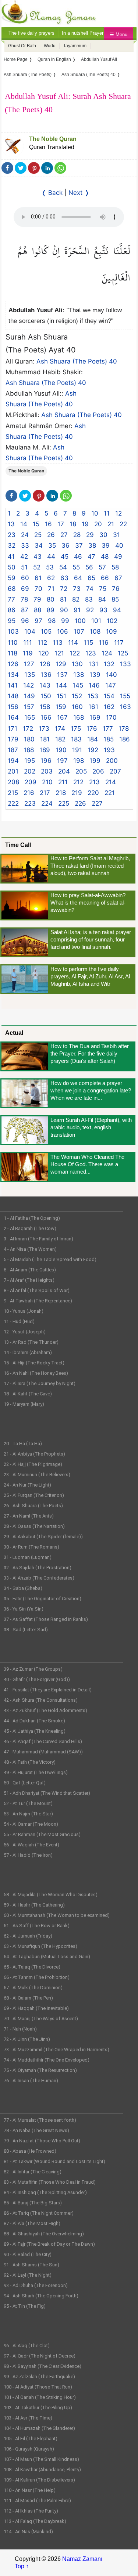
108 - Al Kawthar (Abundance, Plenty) (42, 2470)
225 (64, 803)
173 (44, 729)
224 (47, 803)
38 (92, 545)
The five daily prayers (31, 33)
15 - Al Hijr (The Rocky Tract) (34, 1363)
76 (116, 589)
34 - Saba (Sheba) (23, 1588)
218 (61, 793)
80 (51, 599)
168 (79, 717)
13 (11, 524)
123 (91, 653)
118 (13, 653)
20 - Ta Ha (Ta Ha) (23, 1444)
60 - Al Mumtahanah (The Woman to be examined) (57, 1915)
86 (12, 610)
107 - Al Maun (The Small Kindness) (41, 2459)
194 (13, 761)
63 (64, 578)
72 (64, 589)
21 (111, 524)
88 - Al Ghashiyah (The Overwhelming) (44, 2234)
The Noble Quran (53, 139)
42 (24, 557)
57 (102, 567)
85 (115, 599)
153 (93, 696)
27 (64, 535)
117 (119, 643)
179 (13, 739)
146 (94, 685)
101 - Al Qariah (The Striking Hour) (40, 2397)
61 (38, 578)
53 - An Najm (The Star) (28, 1814)
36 (66, 545)
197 (62, 761)
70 (38, 589)
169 (95, 717)
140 (112, 675)
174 (60, 729)
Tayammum (75, 46)
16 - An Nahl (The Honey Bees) (36, 1373)
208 (13, 782)
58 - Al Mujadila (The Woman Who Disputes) (51, 1895)
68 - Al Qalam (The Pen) (28, 1998)
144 (61, 685)
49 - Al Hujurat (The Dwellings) (36, 1772)
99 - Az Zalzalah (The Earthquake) (39, 2377)
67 (118, 578)
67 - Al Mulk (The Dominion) (33, 1988)
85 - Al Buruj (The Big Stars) (33, 2203)
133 (125, 664)
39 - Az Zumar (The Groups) (33, 1669)
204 (64, 771)
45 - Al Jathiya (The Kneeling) (35, 1731)
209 (31, 782)
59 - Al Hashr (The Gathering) (34, 1905)
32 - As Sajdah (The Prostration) (38, 1568)
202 (30, 771)
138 (79, 675)
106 (63, 631)
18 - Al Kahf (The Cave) (28, 1394)
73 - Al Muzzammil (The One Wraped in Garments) (56, 2050)
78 (24, 599)
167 (62, 717)
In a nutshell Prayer (83, 33)
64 (78, 578)
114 (73, 643)
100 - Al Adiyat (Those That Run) (38, 2387)
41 (11, 557)
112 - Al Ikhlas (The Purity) (31, 2511)
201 (13, 771)
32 (12, 545)
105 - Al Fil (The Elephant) (31, 2439)
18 (73, 524)
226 (80, 803)
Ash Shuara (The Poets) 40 (77, 361)
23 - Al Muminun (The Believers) (37, 1475)
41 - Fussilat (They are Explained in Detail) (48, 1690)
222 (13, 803)
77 (11, 599)
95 (12, 621)
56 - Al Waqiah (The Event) (31, 1845)
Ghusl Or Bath (22, 46)
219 (77, 793)
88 (38, 610)
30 (103, 535)
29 (90, 535)
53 (50, 567)
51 (24, 567)
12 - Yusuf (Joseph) (25, 1332)
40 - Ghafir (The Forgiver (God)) (37, 1679)
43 (38, 557)
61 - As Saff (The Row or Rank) (37, 1926)
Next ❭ (79, 193)
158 (45, 707)
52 (37, 567)
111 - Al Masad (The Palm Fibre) (37, 2501)
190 (61, 750)
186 (125, 739)
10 (95, 513)
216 (29, 793)
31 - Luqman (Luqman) (28, 1557)
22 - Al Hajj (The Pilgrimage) (33, 1464)
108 (95, 631)
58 (115, 567)
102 (112, 621)
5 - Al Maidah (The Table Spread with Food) (50, 1259)
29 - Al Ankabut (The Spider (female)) (43, 1537)
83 (89, 599)
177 (108, 729)
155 (125, 696)
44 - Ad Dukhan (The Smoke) (34, 1721)
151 (61, 696)
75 (103, 589)
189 (45, 750)
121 (59, 653)
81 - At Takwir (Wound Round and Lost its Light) (54, 2161)
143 (45, 685)
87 (25, 610)
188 (29, 750)
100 (80, 621)
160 (77, 707)
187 (13, 750)
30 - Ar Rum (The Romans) (31, 1547)
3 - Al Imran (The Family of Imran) (38, 1239)
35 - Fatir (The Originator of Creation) (43, 1599)
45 (65, 557)
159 (61, 707)
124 (107, 653)
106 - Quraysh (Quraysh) (29, 2449)
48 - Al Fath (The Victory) (30, 1762)
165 (30, 717)
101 (96, 621)
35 (52, 545)
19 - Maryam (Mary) (24, 1404)
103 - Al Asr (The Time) (28, 2418)
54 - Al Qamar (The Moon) (31, 1824)
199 (95, 761)
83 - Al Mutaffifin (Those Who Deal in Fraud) (50, 2182)
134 (13, 675)
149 (29, 696)
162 (109, 707)
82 (76, 599)
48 (105, 557)
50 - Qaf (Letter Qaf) (25, 1783)
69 (25, 589)
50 (12, 567)
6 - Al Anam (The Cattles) (30, 1270)
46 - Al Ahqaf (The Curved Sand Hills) (43, 1741)
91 (77, 610)
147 (111, 685)
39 (106, 545)
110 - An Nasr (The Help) (30, 2490)
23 (12, 535)
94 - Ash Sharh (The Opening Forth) (41, 2296)
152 (77, 696)
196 (46, 761)
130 (77, 664)
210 (47, 782)
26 (51, 535)
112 (42, 643)
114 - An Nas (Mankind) (28, 2532)
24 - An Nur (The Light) (27, 1485)
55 (76, 567)
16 (48, 524)
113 (58, 643)
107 (79, 631)
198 (79, 761)
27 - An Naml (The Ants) (29, 1516)
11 (107, 513)
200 (112, 761)
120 (44, 653)
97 (38, 621)
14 (24, 524)
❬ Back (52, 193)
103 (13, 631)
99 (65, 621)
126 (13, 664)
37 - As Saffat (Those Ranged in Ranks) (46, 1619)
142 (29, 685)
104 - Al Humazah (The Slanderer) (39, 2428)
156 (13, 707)
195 (30, 761)
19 (85, 524)
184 (93, 739)
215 (13, 793)
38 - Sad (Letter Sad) (26, 1630)
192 (93, 750)
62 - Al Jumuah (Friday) (28, 1936)
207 (115, 771)
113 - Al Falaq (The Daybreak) (35, 2521)
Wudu (50, 46)
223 (30, 803)
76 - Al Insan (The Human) (31, 2081)
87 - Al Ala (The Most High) (32, 2223)
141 (13, 685)
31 (116, 535)
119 (28, 653)
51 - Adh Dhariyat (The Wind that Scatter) (47, 1793)
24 (25, 535)
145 (78, 685)
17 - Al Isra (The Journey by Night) (40, 1383)
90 (64, 610)
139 (95, 675)
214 (111, 782)
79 (37, 599)
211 (63, 782)
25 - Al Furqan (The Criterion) (34, 1495)
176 (92, 729)
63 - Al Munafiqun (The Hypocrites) (40, 1946)
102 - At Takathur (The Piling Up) (38, 2408)
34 (39, 545)
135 (30, 675)
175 (76, 729)
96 (25, 621)
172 (28, 729)
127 (29, 664)
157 (29, 707)
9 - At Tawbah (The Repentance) (38, 1301)
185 (109, 739)
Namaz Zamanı (82, 2559)
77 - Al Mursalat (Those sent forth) (40, 2120)
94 (117, 610)
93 (103, 610)
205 (81, 771)
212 (78, 782)
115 (88, 643)
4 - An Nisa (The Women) (30, 1249)
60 (25, 578)
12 (118, 513)
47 (91, 557)
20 (98, 524)
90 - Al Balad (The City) (28, 2254)
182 (60, 739)
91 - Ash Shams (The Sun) (31, 2265)
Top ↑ (22, 2566)
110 (13, 643)
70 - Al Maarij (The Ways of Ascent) (41, 2019)
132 (109, 664)
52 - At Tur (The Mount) (28, 1803)
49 (118, 557)
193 (109, 750)
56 (89, 567)
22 (123, 524)
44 (51, 557)
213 (94, 782)
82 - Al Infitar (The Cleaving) (33, 2172)
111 (28, 643)
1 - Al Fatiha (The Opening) (32, 1218)
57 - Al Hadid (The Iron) (28, 1855)
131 (93, 664)
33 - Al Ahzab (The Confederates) (39, 1578)
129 (61, 664)
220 (93, 793)
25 (38, 535)
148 (13, 696)
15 (36, 524)
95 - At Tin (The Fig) (25, 2306)
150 (46, 696)
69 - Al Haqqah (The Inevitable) (36, 2008)
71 (51, 589)
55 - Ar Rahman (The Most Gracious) (42, 1834)
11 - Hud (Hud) (19, 1321)
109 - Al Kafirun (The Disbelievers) (39, 2480)
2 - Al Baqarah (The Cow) (30, 1228)
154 (109, 696)
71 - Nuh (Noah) (20, 2029)
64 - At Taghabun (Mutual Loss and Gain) (47, 1957)
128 (45, 664)
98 (52, 621)
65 (91, 578)
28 (77, 535)
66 (105, 578)
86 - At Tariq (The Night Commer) (39, 2213)
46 (78, 557)
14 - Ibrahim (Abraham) (28, 1352)
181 (45, 739)
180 (29, 739)
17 (61, 524)
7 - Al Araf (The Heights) (29, 1280)
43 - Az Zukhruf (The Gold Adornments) (45, 1710)
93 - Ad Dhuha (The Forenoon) (36, 2285)
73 (77, 589)
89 (51, 610)
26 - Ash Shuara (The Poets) (33, 1506)
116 (104, 643)
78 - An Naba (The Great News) (36, 2130)
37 (79, 545)
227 (97, 803)
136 (46, 675)
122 (75, 653)
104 (30, 631)
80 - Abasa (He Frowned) (30, 2151)
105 (46, 631)
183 (76, 739)
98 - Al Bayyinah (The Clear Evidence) (43, 2366)
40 (119, 545)
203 (47, 771)
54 (63, 567)
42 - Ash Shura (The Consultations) (41, 1700)
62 (51, 578)
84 (102, 599)
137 (62, 675)
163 (125, 707)
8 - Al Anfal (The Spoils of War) (37, 1290)
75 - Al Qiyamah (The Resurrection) (40, 2070)
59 (12, 578)
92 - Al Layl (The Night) (28, 2275)
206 (98, 771)
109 (112, 631)
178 (124, 729)
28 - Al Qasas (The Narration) (34, 1526)
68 (12, 589)
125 (123, 653)
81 (63, 599)
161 (93, 707)
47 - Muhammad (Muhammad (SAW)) (43, 1752)
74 (90, 589)
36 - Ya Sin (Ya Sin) (24, 1609)
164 (13, 717)
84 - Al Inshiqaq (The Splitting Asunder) (45, 2192)
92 (90, 610)
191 (77, 750)
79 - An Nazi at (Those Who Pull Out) (42, 2141)
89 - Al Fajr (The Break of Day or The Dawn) (49, 2244)
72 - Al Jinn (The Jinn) (27, 2039)
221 (110, 793)
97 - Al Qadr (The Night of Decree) (40, 2356)
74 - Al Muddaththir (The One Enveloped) (47, 2060)
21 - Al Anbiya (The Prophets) (34, 1454)
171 (13, 729)
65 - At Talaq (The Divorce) (32, 1967)
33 (25, 545)
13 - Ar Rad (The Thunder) (31, 1342)
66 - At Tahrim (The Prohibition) (37, 1977)
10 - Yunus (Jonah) (24, 1311)
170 (111, 717)
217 (45, 793)
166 (46, 717)
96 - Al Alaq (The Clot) (27, 2346)
